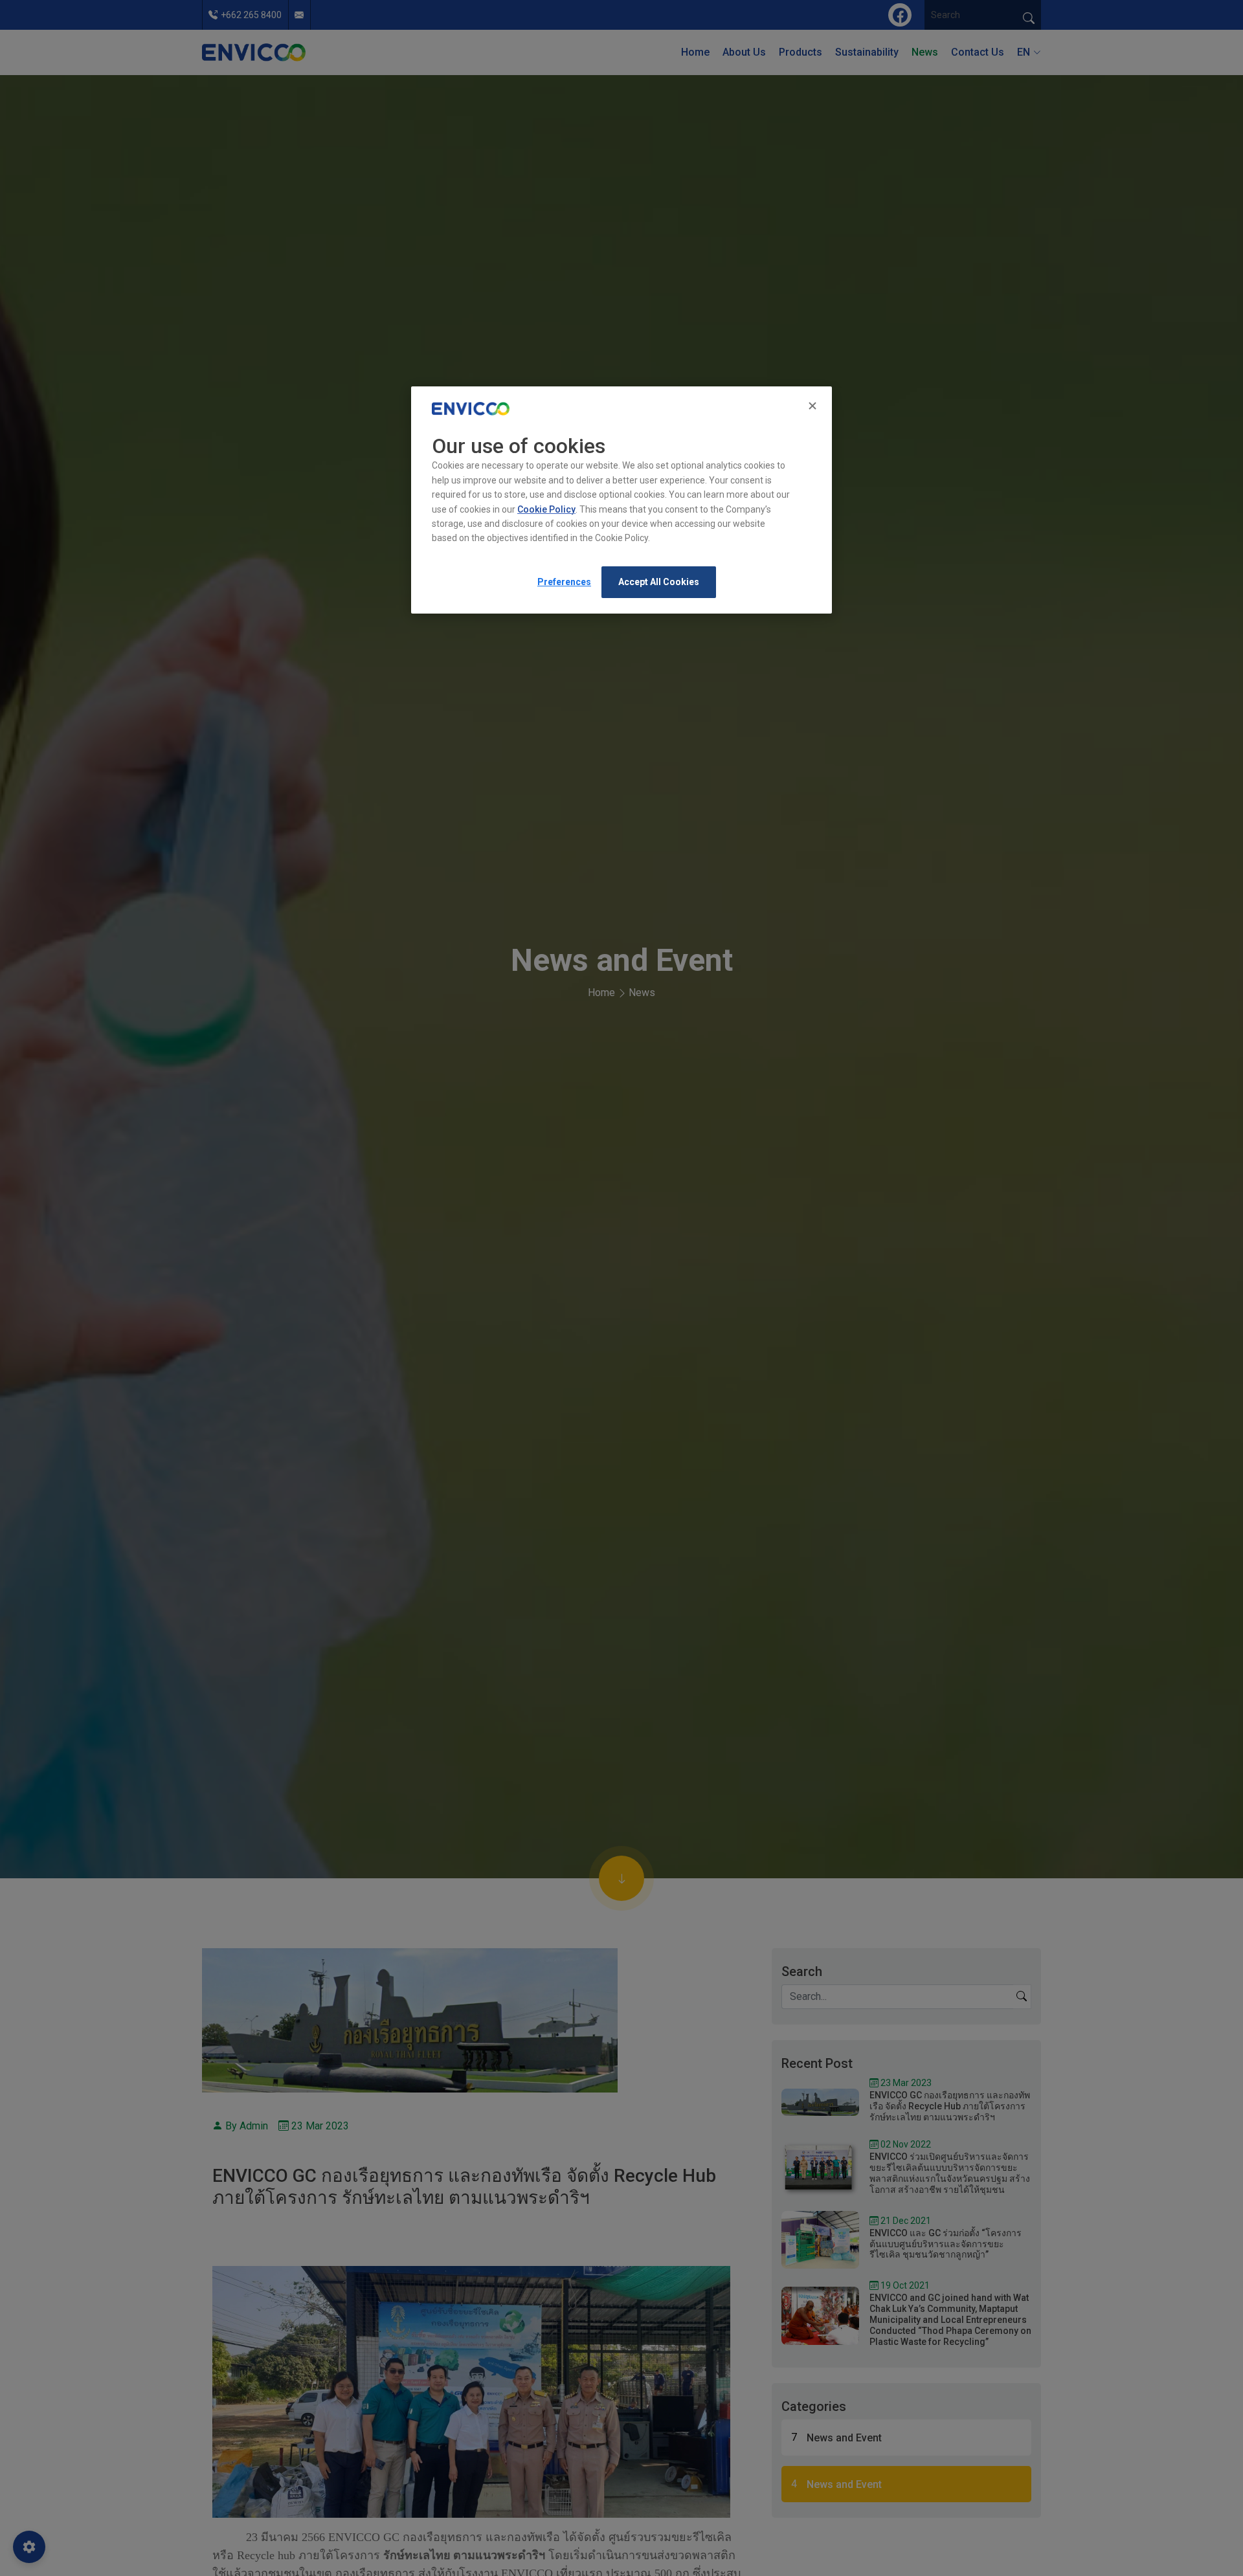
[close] (814, 406)
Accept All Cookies (659, 582)
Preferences (564, 582)
